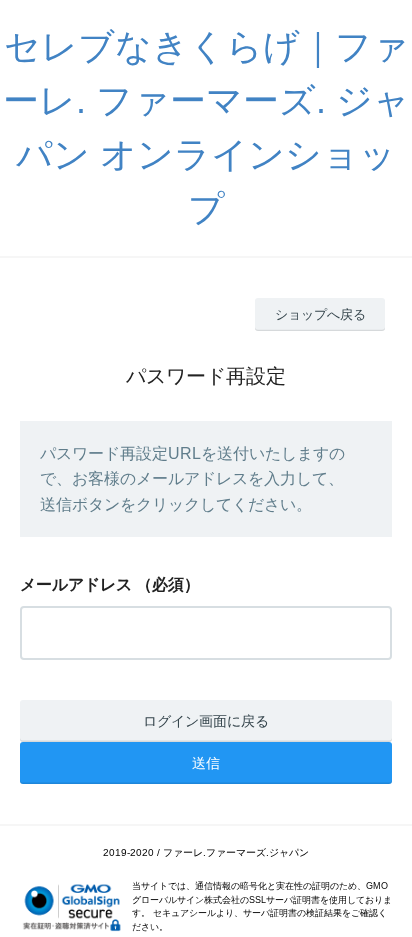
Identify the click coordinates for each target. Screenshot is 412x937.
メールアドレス (76, 584)
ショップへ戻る (320, 314)
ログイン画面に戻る (206, 721)
